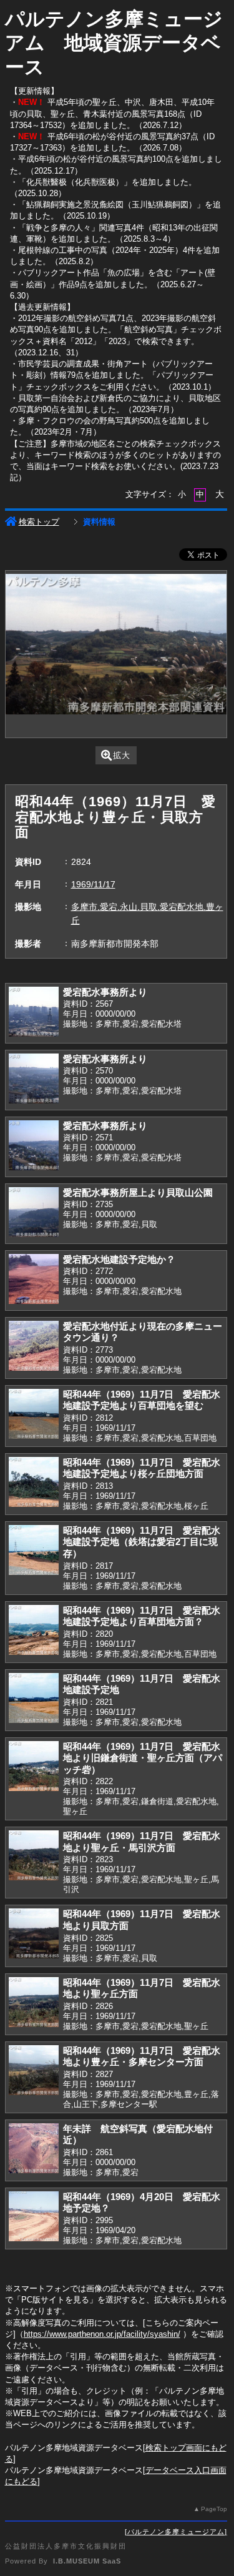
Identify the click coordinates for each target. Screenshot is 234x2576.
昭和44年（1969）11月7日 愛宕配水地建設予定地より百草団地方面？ (142, 1616)
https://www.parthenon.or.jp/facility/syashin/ (102, 2334)
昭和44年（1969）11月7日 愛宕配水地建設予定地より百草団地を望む (142, 1400)
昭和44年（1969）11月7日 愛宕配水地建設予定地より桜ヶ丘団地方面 (142, 1468)
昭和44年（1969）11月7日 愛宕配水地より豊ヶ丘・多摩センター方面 (142, 2056)
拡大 (122, 755)
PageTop (214, 2509)
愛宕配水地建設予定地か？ (119, 1259)
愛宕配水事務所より (105, 992)
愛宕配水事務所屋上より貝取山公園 (138, 1192)
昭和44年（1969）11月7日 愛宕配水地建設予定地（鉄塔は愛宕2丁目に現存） (142, 1542)
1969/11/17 (93, 884)
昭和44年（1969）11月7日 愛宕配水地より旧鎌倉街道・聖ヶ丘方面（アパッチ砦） (143, 1758)
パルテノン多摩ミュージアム (176, 2532)
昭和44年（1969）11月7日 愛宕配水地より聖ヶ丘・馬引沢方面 (142, 1842)
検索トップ (39, 522)
